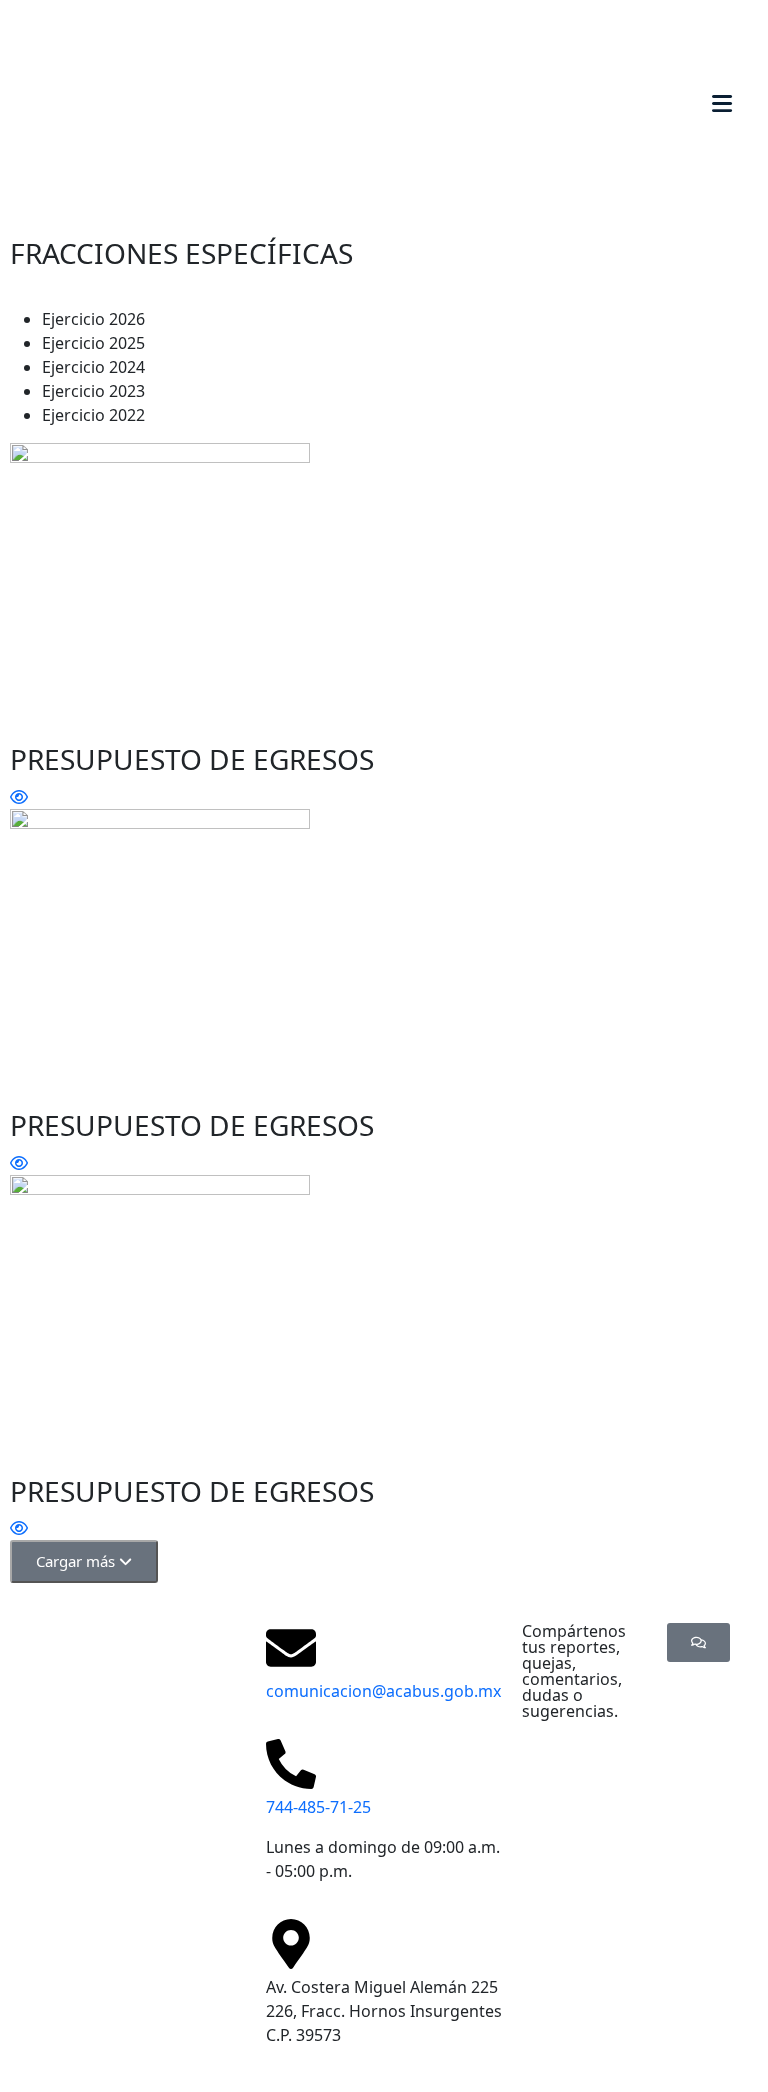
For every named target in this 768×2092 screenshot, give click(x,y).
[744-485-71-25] (291, 1764)
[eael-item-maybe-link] (19, 797)
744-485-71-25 (318, 1807)
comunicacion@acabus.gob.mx (383, 1691)
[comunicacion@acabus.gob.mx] (291, 1648)
